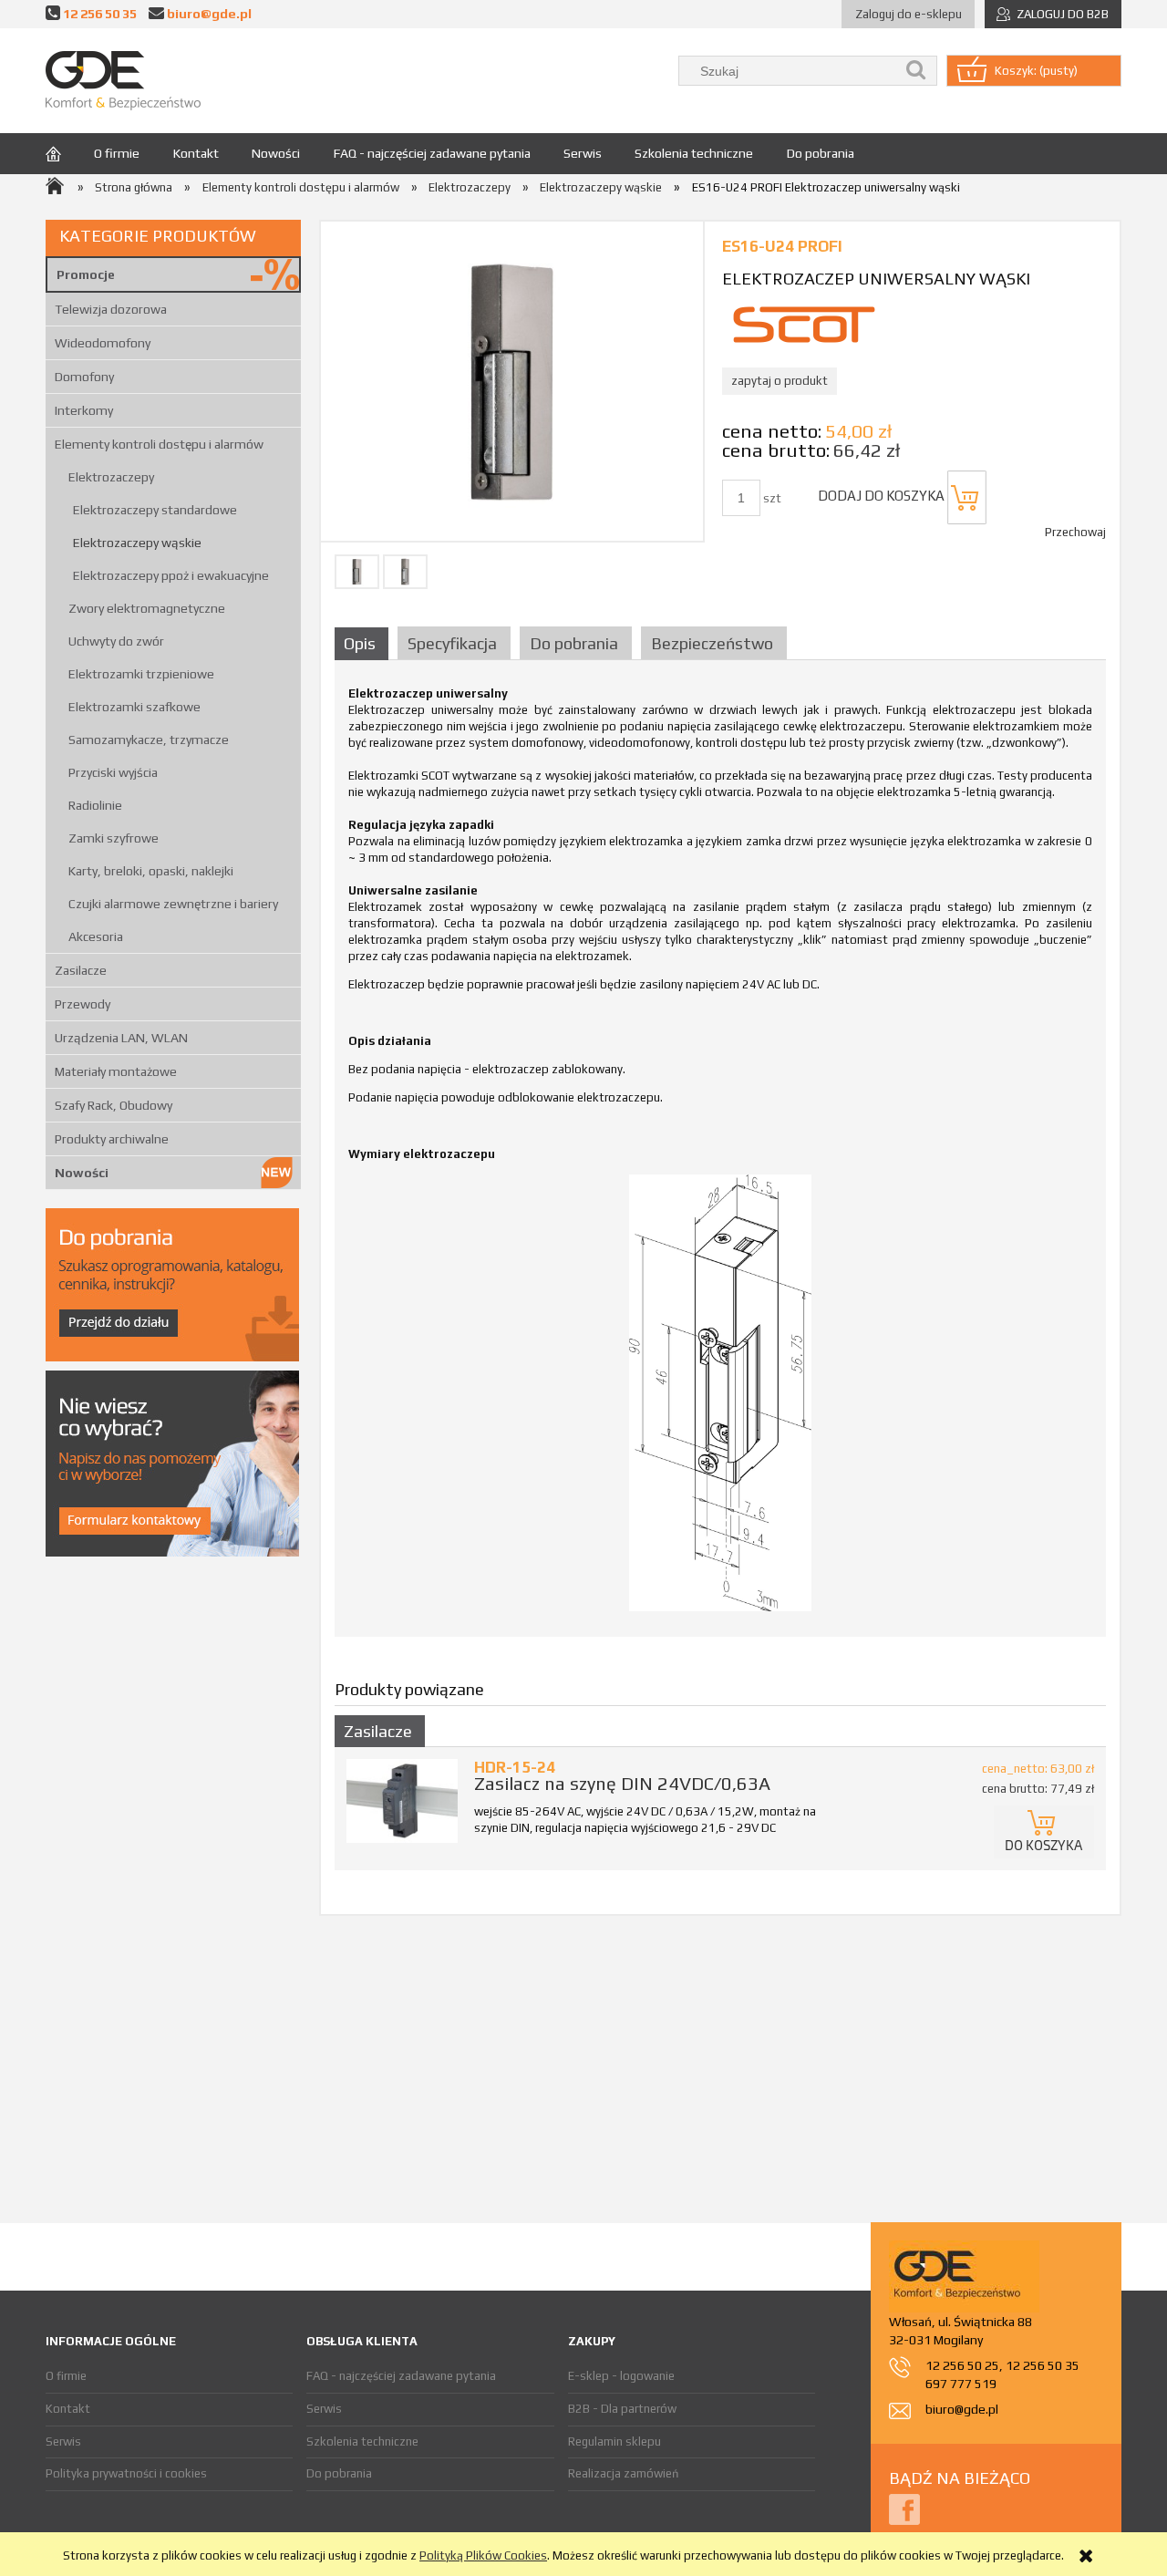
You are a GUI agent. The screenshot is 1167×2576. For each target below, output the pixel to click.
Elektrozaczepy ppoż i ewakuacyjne (171, 575)
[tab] (364, 643)
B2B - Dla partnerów (622, 2409)
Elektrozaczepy (111, 477)
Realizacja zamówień (623, 2473)
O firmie (66, 2376)
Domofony (84, 377)
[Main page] (123, 81)
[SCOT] (804, 323)
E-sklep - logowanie (621, 2376)
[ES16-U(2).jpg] (405, 572)
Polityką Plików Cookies (483, 2555)
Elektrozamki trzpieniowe (141, 674)
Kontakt (68, 2409)
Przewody (83, 1004)
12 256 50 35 (100, 13)
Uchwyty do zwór (116, 641)
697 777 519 (961, 2384)
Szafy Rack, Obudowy (114, 1105)
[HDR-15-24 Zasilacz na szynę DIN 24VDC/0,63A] (402, 1800)
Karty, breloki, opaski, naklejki (151, 871)
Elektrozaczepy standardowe (155, 510)
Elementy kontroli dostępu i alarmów (159, 444)
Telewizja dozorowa (111, 309)
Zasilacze (81, 970)
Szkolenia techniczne (362, 2442)
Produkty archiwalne (112, 1139)
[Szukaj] (916, 71)
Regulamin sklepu (614, 2442)
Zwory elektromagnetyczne (147, 608)
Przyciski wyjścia (113, 772)
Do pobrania (339, 2473)
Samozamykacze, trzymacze (149, 740)
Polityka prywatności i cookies (126, 2473)
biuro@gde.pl (209, 13)
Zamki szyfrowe (114, 838)
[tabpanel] (720, 1154)
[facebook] (904, 2509)
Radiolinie (95, 805)
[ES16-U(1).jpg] (357, 572)
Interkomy (84, 410)
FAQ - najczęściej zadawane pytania (401, 2376)
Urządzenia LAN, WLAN (121, 1038)
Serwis (63, 2442)
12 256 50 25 (962, 2365)
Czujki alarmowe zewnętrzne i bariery (173, 904)
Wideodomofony (103, 343)
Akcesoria (96, 936)
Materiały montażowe (116, 1071)
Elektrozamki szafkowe (134, 707)
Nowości (82, 1173)
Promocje (86, 274)
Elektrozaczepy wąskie (137, 543)
